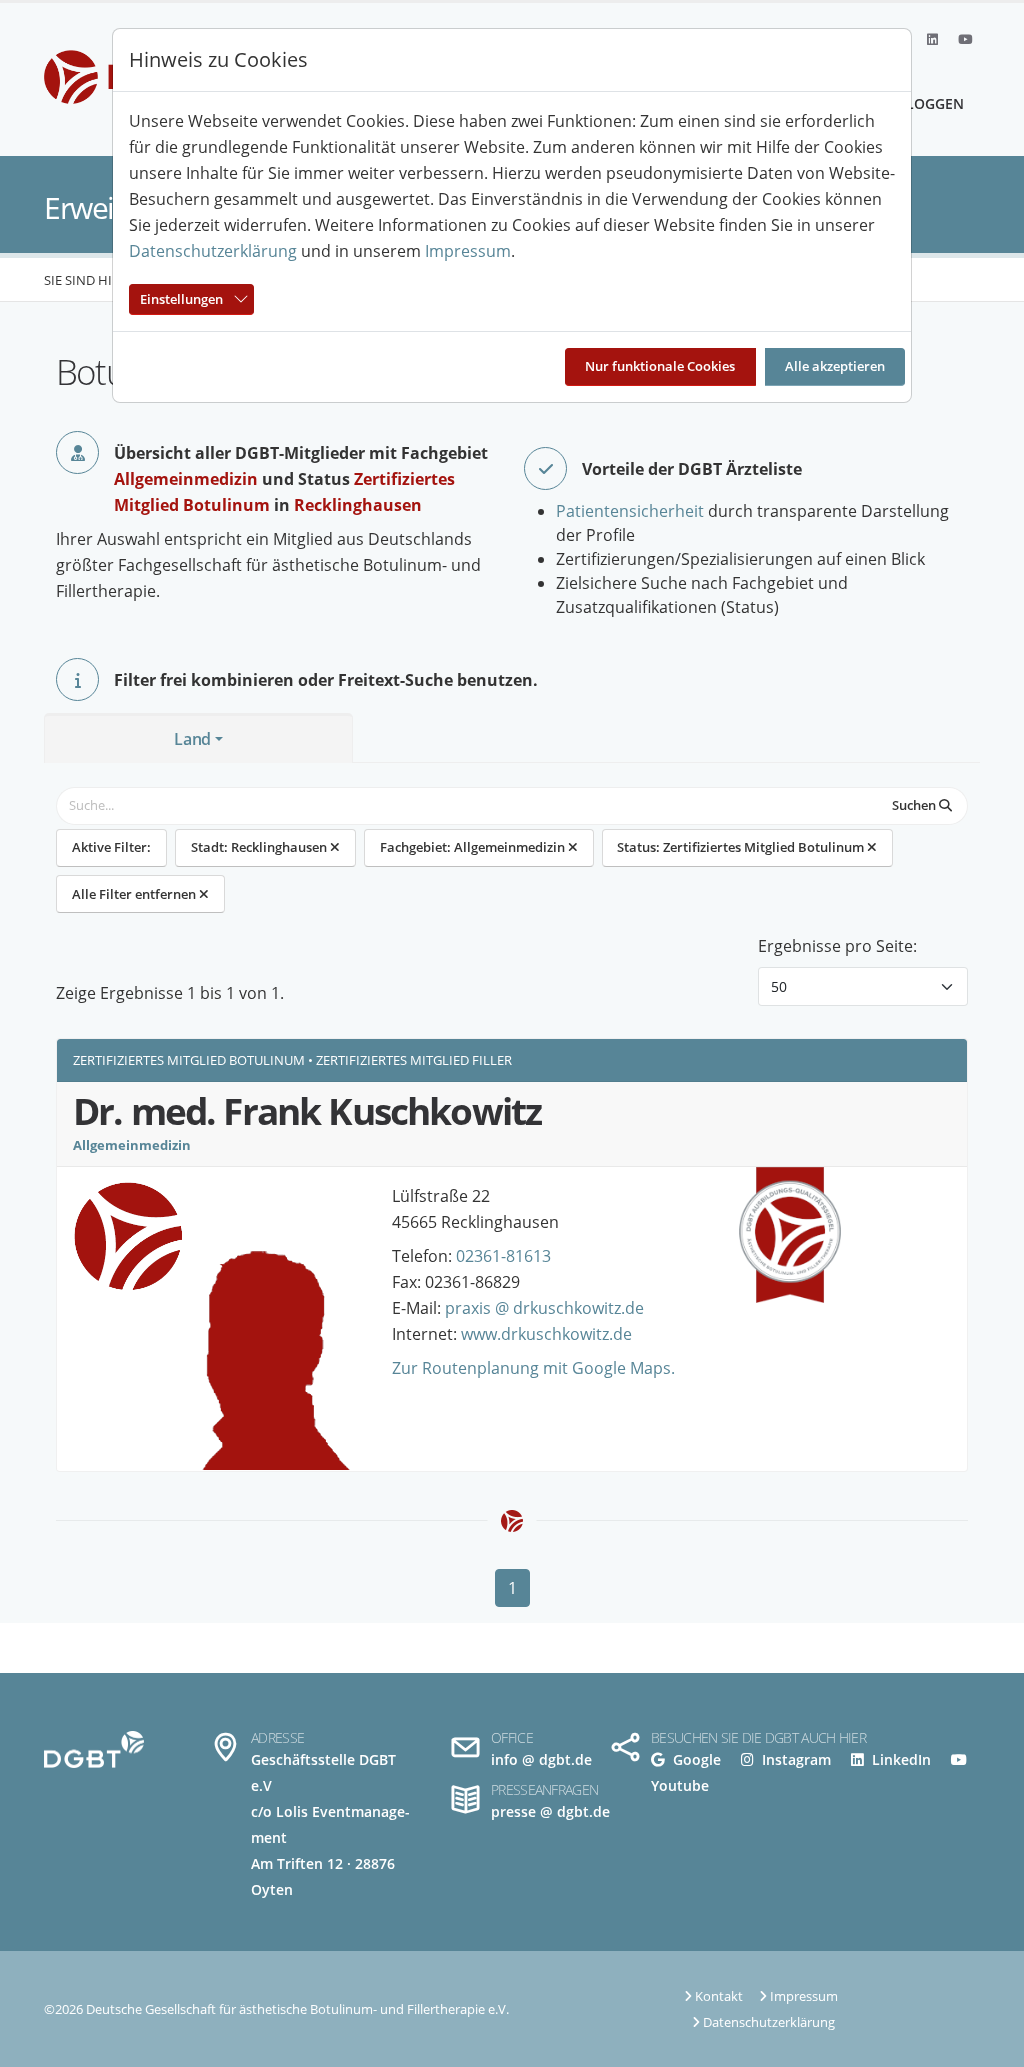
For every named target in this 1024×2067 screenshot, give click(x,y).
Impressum (468, 251)
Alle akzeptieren (835, 366)
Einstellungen (181, 299)
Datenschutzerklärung (213, 251)
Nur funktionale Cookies (660, 366)
